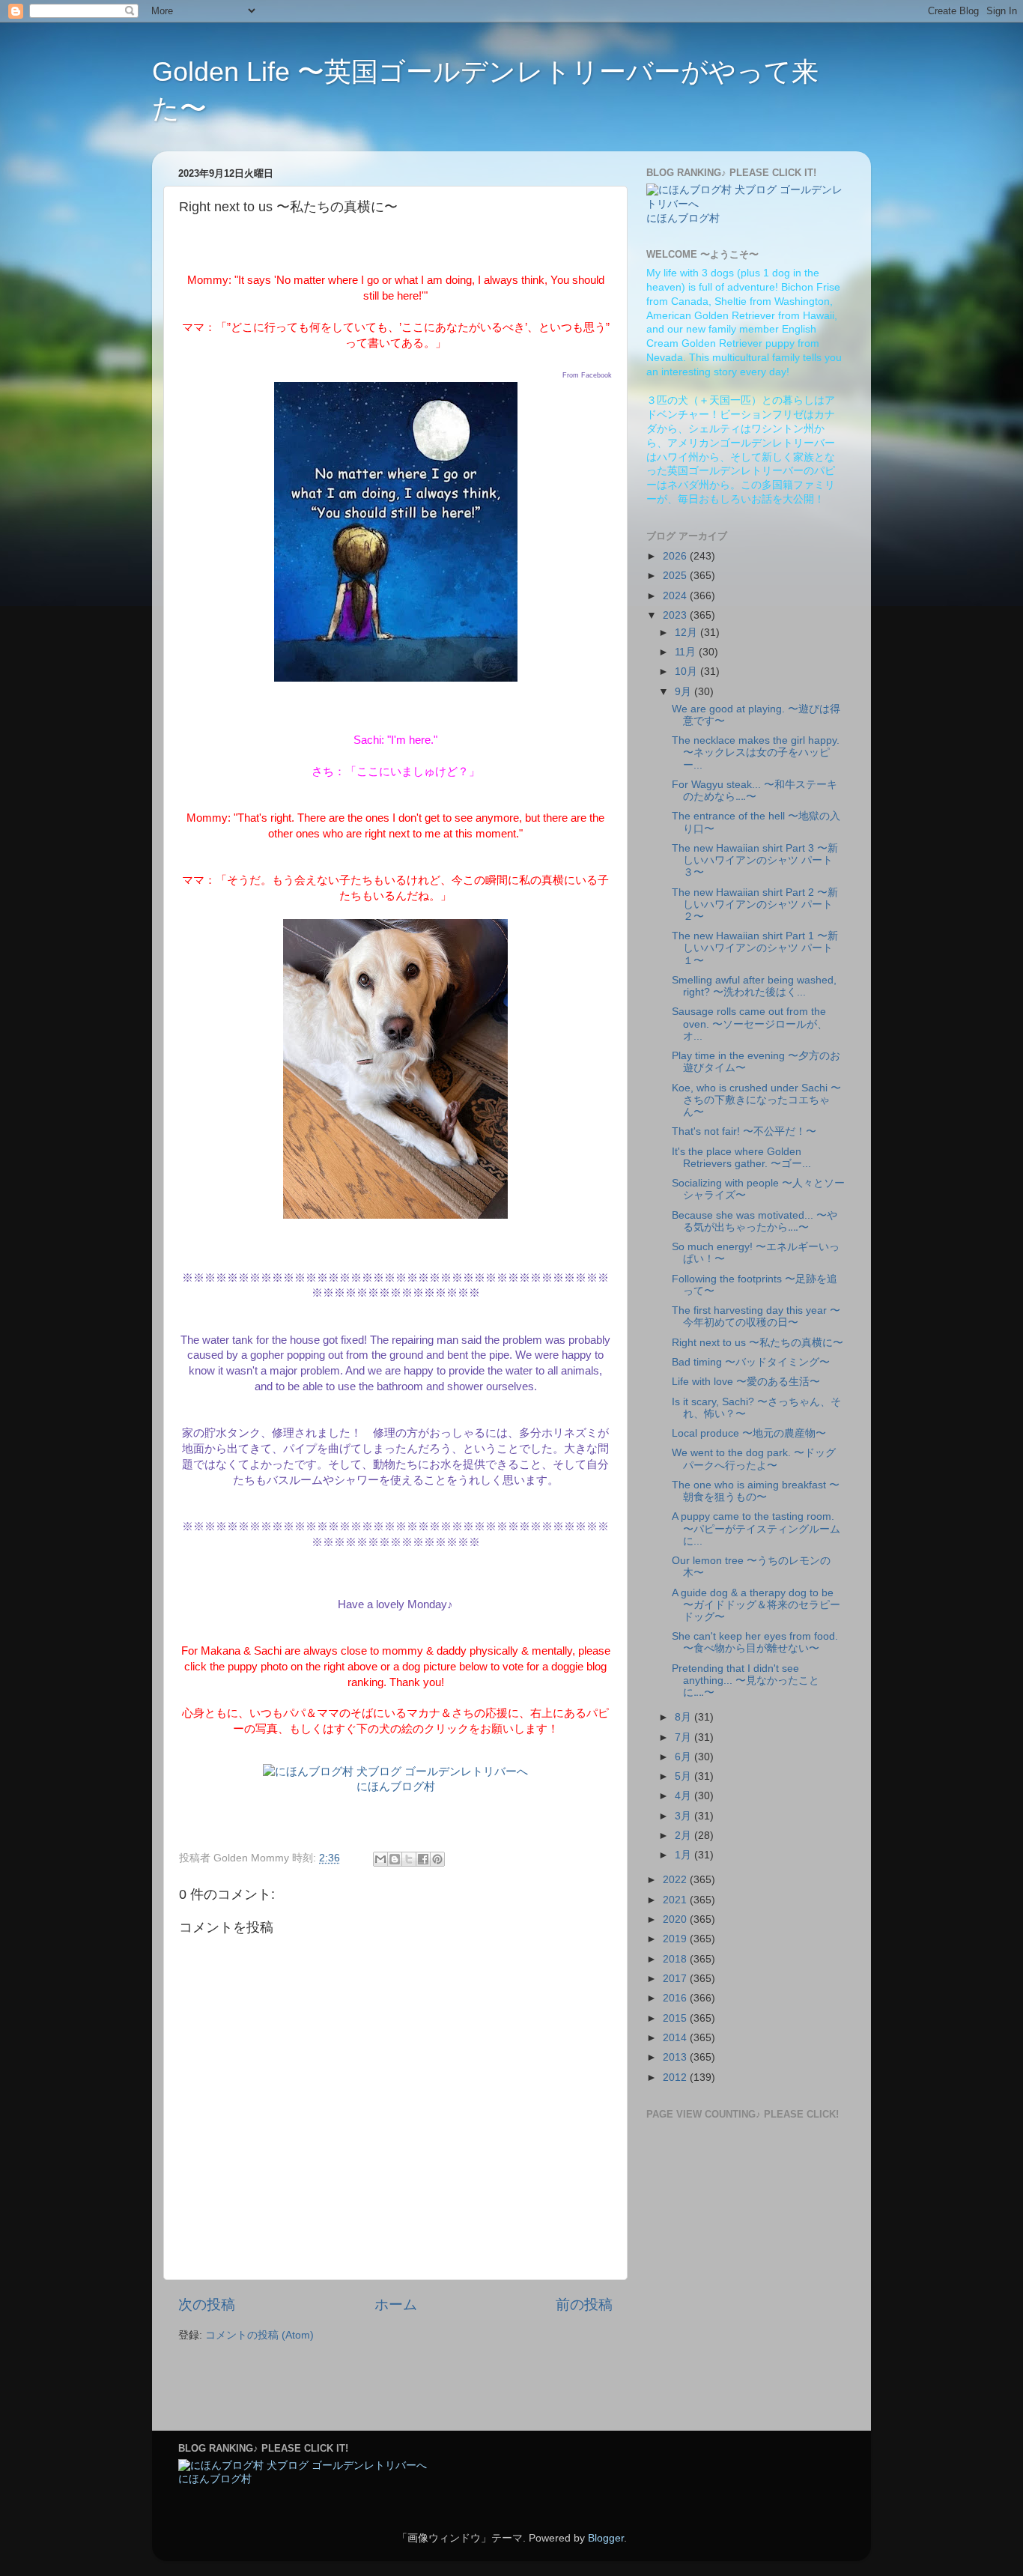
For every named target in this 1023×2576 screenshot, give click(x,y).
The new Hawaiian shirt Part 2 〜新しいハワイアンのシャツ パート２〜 (755, 904)
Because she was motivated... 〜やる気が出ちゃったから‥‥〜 (755, 1221)
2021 (676, 1900)
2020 (676, 1919)
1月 (684, 1855)
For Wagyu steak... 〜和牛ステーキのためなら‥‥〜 (755, 791)
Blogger (606, 2538)
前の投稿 (584, 2304)
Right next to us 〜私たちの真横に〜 (758, 1343)
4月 (684, 1796)
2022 (676, 1880)
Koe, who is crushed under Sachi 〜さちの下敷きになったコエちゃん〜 (756, 1100)
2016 (676, 1998)
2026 (676, 556)
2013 (676, 2057)
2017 (676, 1979)
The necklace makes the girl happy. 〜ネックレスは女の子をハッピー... (756, 752)
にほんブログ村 (396, 1786)
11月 (687, 652)
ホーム (396, 2304)
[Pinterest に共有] (437, 1859)
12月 (687, 633)
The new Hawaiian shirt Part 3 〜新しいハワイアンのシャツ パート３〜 (755, 860)
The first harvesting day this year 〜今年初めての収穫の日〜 (756, 1316)
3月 (684, 1816)
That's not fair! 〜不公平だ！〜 (744, 1131)
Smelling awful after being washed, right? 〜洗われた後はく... (754, 986)
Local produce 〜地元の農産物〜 (749, 1433)
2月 (684, 1836)
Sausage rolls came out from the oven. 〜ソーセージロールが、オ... (750, 1024)
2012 (676, 2078)
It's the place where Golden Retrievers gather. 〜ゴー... (741, 1158)
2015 (676, 2018)
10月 (687, 672)
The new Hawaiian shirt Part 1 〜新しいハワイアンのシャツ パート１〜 (755, 948)
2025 (676, 576)
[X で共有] (409, 1859)
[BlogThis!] (395, 1859)
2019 (676, 1939)
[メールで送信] (380, 1859)
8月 (684, 1717)
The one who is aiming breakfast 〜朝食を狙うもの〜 (756, 1491)
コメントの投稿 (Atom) (259, 2335)
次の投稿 (207, 2304)
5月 (684, 1776)
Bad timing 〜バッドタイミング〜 (751, 1362)
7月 (684, 1737)
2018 (676, 1959)
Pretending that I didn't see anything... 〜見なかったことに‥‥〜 (746, 1681)
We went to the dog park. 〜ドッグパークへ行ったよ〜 (754, 1459)
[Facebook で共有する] (423, 1859)
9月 (684, 692)
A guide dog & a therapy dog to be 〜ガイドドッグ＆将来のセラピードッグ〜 (756, 1605)
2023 (676, 615)
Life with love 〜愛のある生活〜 (746, 1382)
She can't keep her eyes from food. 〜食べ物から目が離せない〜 (755, 1642)
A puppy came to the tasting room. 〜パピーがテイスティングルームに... (756, 1528)
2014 (676, 2038)
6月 (684, 1757)
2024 (676, 596)
